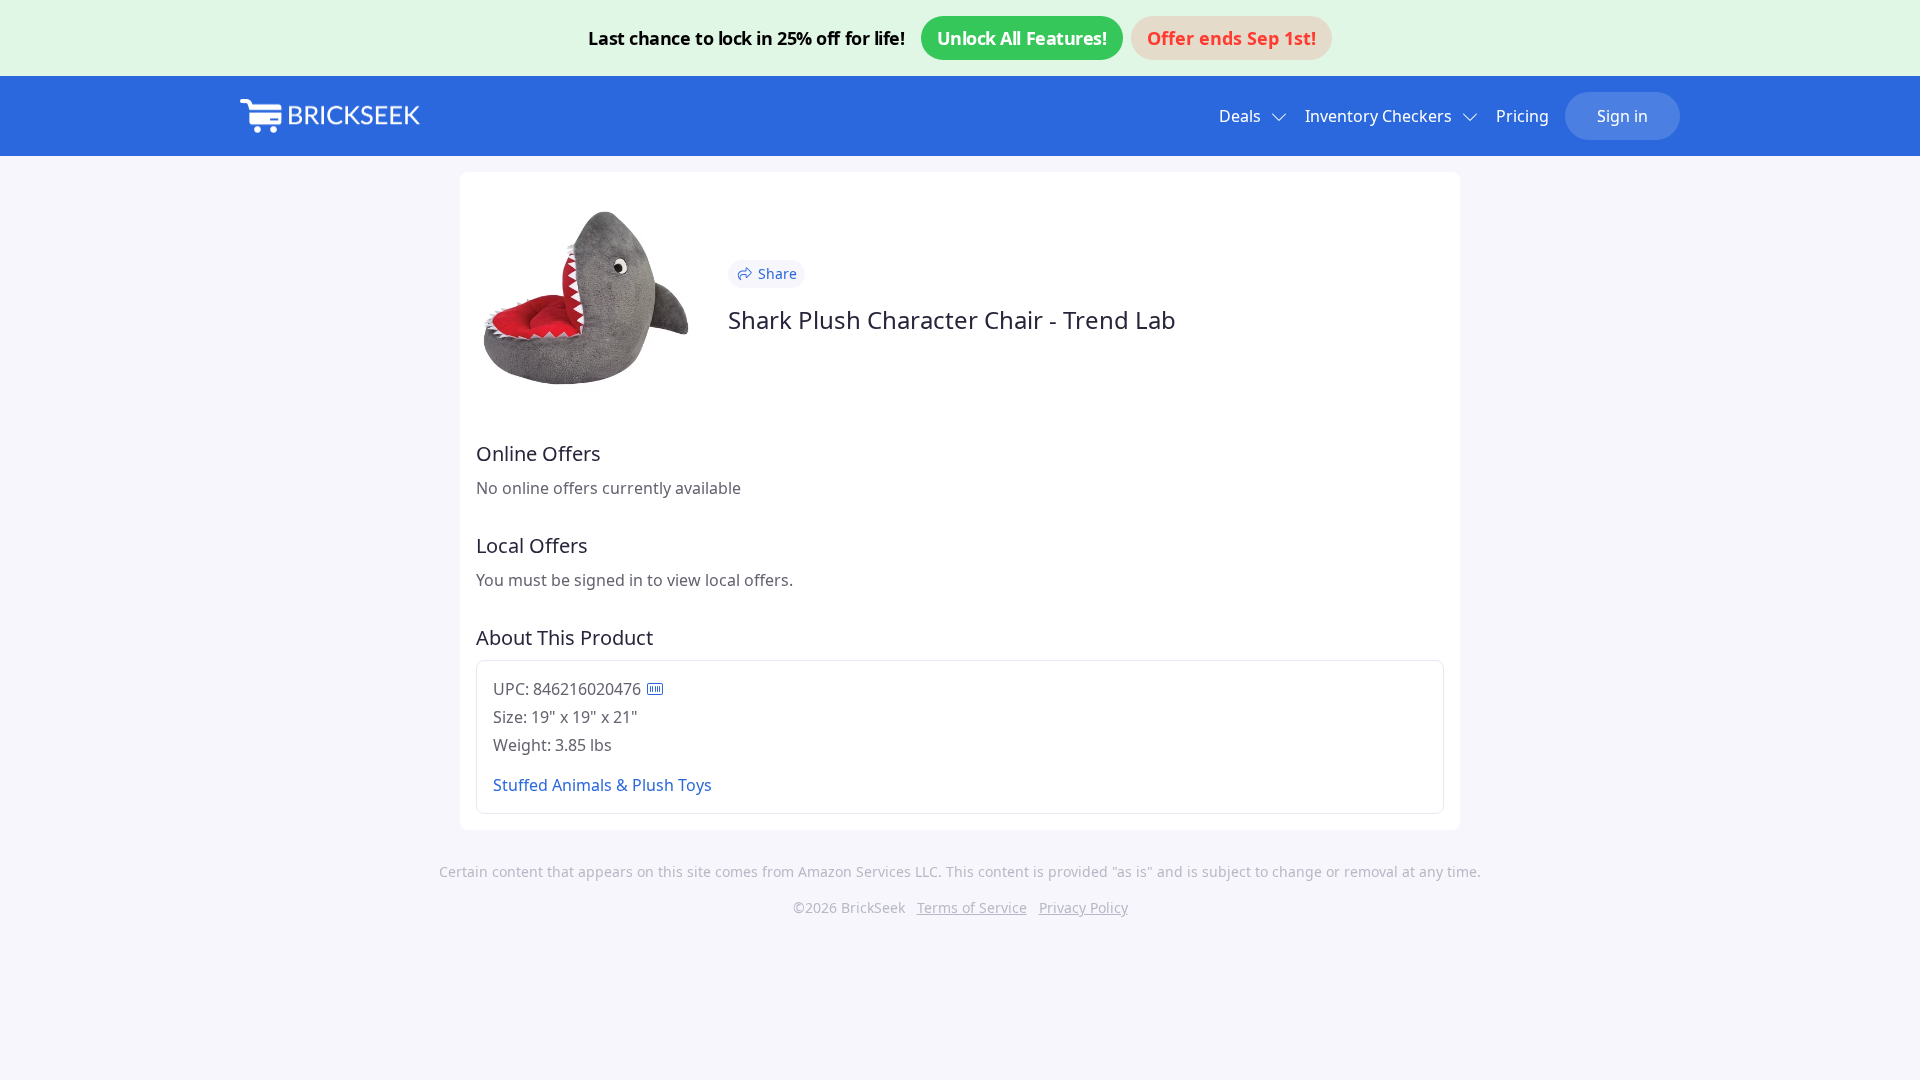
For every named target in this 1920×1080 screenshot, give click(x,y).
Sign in (1622, 116)
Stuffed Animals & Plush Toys (602, 785)
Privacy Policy (1083, 907)
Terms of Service (972, 907)
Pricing (1522, 116)
